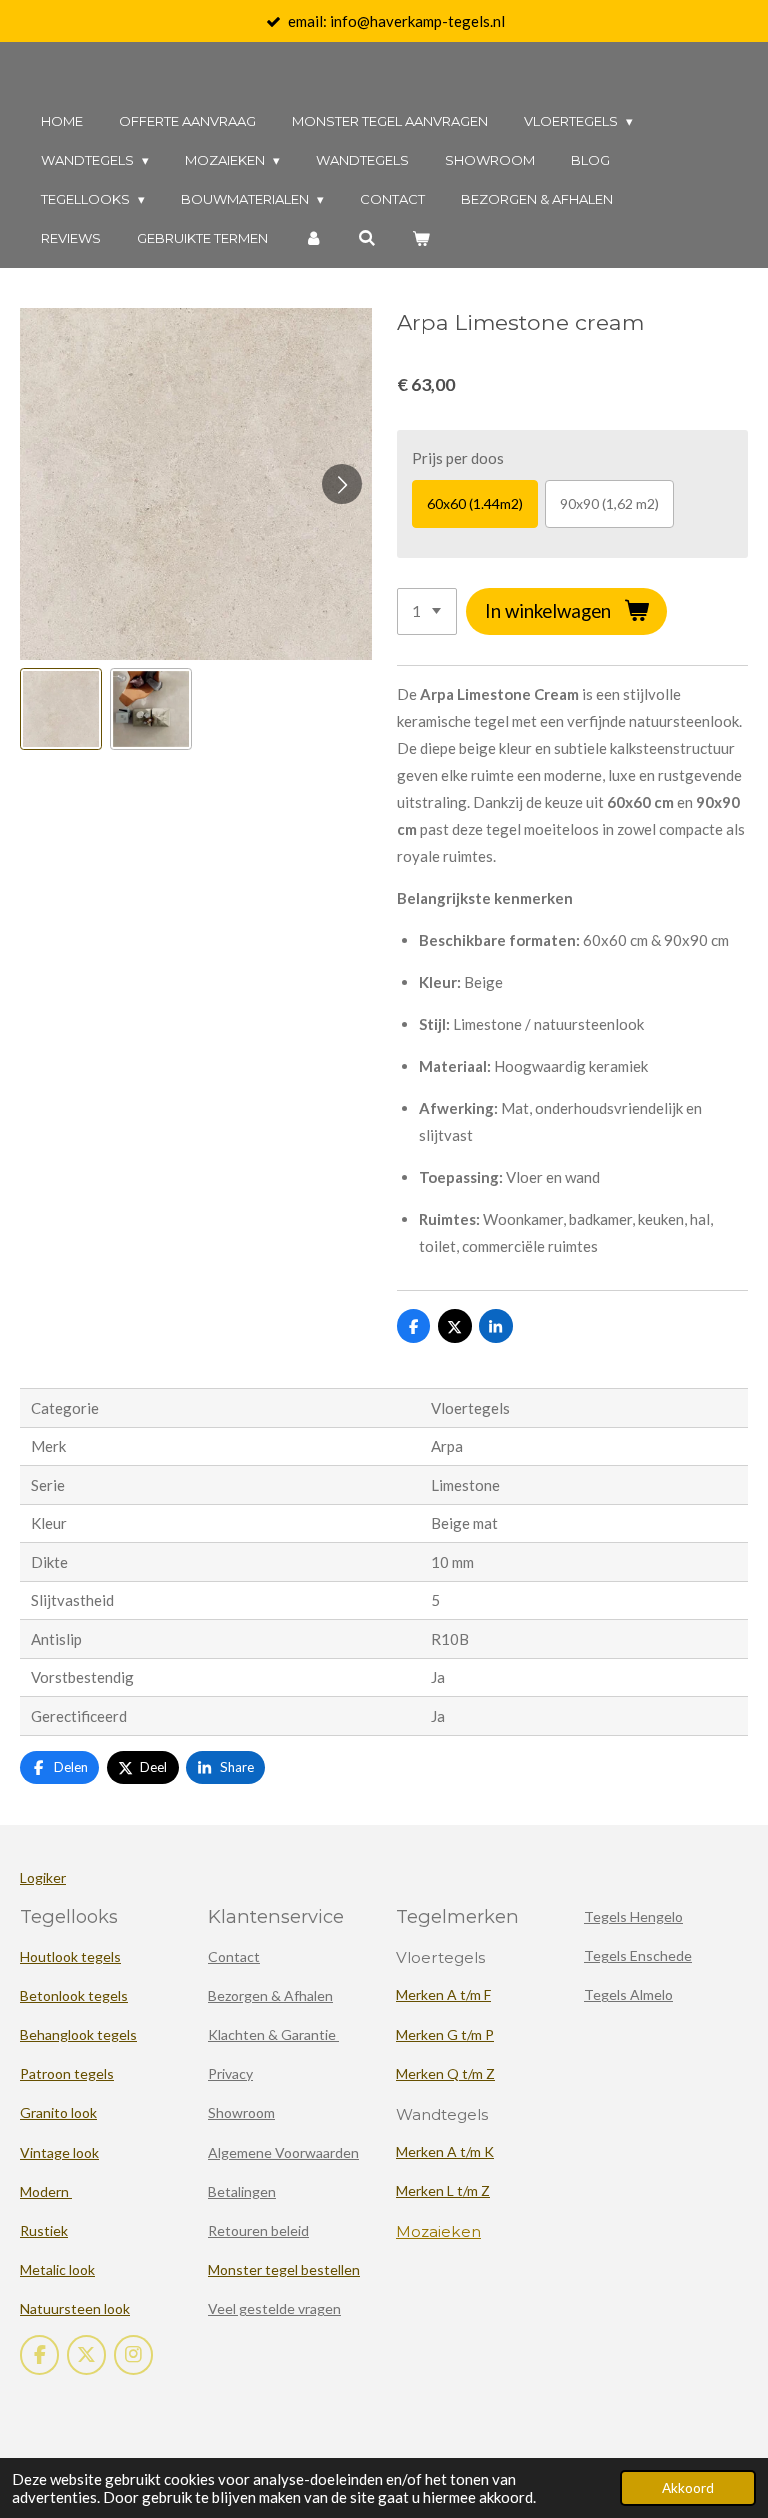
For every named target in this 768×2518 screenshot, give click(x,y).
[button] (61, 709)
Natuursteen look (75, 2308)
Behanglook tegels (78, 2034)
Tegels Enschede (638, 1955)
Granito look (58, 2112)
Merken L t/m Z (443, 2190)
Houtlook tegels (70, 1956)
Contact (234, 1956)
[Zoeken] (367, 238)
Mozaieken (438, 2231)
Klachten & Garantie (273, 2034)
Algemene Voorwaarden (283, 2152)
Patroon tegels (67, 2073)
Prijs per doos (458, 458)
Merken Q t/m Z (445, 2073)
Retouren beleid (258, 2230)
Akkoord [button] (688, 2488)
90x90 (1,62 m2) (609, 503)
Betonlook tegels (74, 1995)
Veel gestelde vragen (274, 2308)
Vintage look (59, 2152)
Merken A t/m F (443, 1994)
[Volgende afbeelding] (342, 484)
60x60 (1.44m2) (475, 503)
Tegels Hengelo (633, 1916)
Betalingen (242, 2191)
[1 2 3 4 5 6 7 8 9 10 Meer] (427, 611)
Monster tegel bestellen (284, 2269)
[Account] (313, 238)
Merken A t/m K (445, 2151)
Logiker (43, 1877)
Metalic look (57, 2269)
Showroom (241, 2112)
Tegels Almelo (628, 1994)
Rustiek (44, 2230)
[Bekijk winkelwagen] (421, 238)
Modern (46, 2191)
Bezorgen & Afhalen (270, 1995)
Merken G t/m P (445, 2034)
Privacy (230, 2073)
